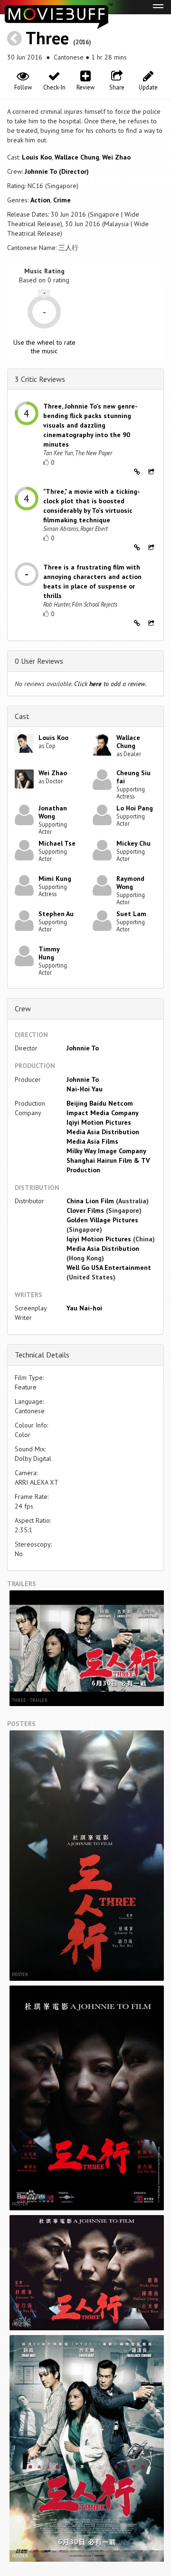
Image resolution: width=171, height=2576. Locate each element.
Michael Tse (57, 843)
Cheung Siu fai (133, 777)
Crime (62, 200)
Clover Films (85, 1210)
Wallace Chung (77, 157)
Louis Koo (37, 157)
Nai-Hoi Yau (85, 1089)
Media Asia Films (92, 1141)
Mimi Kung (55, 879)
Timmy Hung (49, 953)
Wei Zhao (116, 157)
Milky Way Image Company (106, 1151)
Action (40, 200)
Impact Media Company (103, 1113)
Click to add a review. (110, 684)
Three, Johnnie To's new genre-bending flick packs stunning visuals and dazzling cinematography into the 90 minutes (90, 425)
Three (47, 38)
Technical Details (42, 1355)
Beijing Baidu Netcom (100, 1103)
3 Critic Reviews (40, 379)
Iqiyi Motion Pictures (99, 1122)
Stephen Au (56, 914)
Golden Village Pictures (102, 1220)
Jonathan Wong (53, 812)
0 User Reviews (39, 661)
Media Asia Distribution (103, 1132)
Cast (22, 716)
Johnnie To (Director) (57, 171)
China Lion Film (90, 1201)
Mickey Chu (133, 843)
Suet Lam (131, 914)
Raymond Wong (130, 883)
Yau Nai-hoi (84, 1308)
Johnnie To (83, 1048)
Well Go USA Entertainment (109, 1268)
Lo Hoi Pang (135, 808)
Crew (23, 1008)
